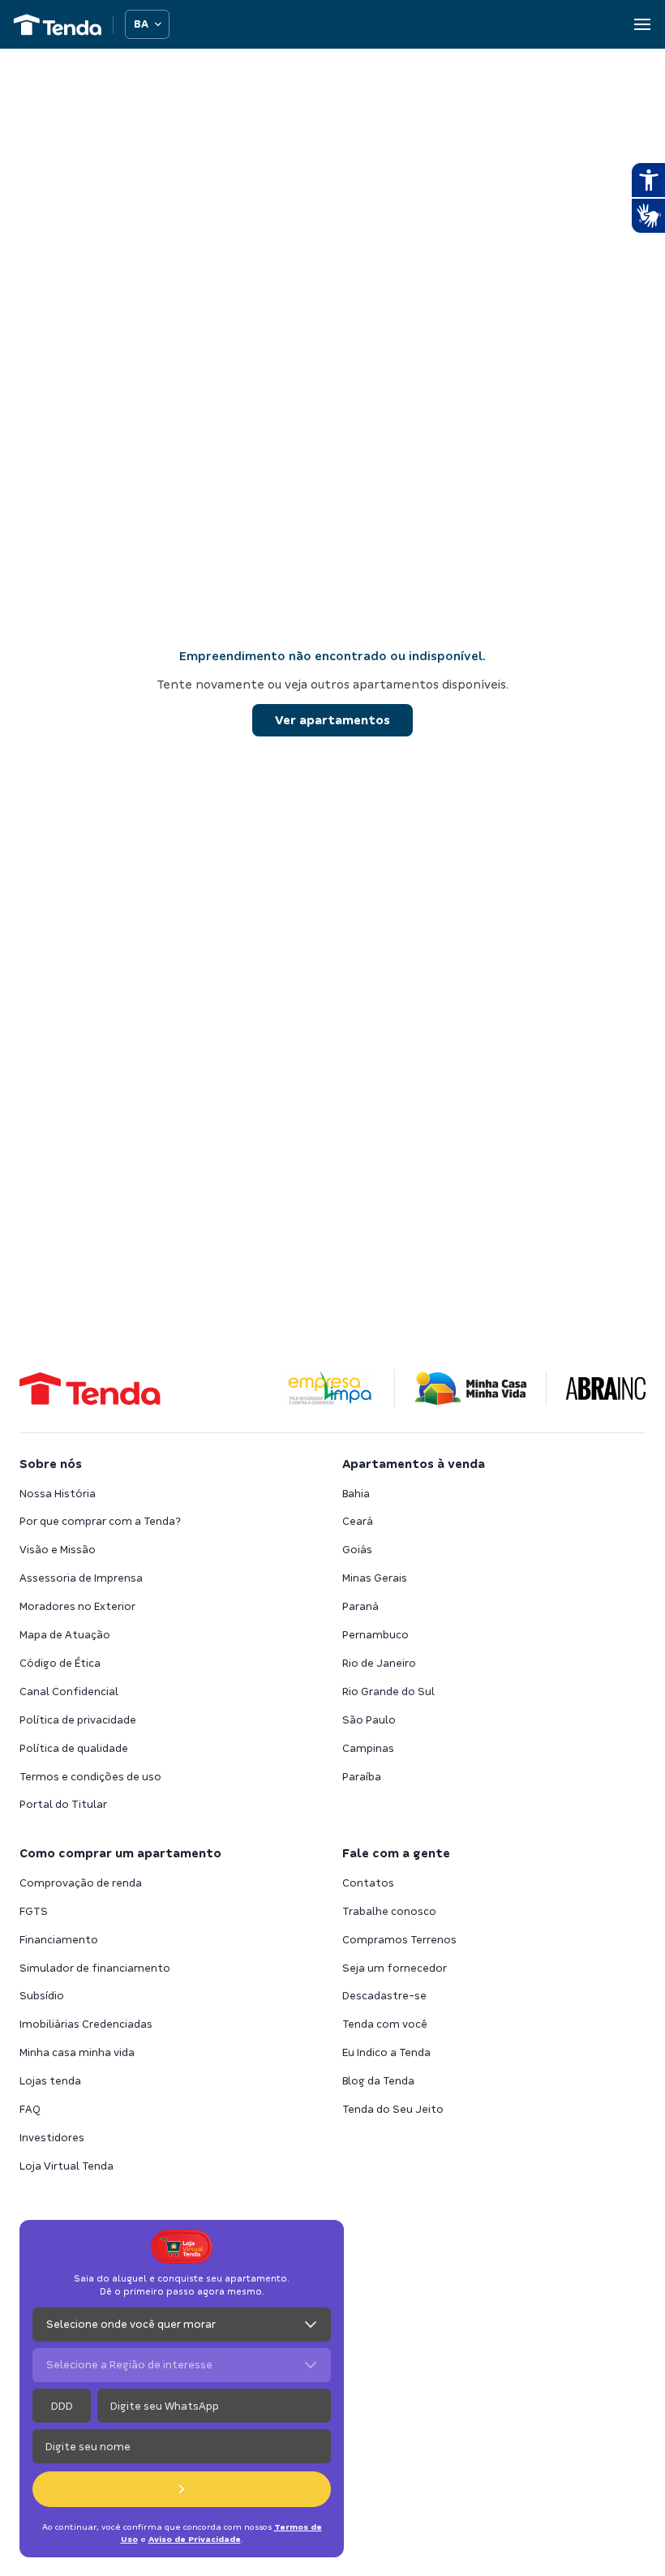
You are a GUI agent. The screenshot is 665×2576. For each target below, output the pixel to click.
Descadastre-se (384, 1996)
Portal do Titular (63, 1804)
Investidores (52, 2138)
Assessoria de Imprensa (81, 1578)
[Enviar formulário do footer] (182, 2489)
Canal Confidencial (69, 1692)
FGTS (34, 1911)
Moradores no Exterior (77, 1606)
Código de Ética (60, 1663)
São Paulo (369, 1720)
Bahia (356, 1494)
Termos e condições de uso (90, 1777)
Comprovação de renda (81, 1883)
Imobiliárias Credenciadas (86, 2024)
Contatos (368, 1883)
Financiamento (59, 1940)
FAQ (30, 2109)
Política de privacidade (78, 1720)
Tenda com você (385, 2024)
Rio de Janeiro (379, 1663)
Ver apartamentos (332, 720)
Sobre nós (51, 1464)
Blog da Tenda (378, 2081)
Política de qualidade (74, 1748)
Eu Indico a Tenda (386, 2052)
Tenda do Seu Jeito (393, 2109)
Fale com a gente (396, 1853)
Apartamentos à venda (414, 1464)
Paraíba (362, 1777)
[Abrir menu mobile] (642, 24)
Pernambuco (375, 1635)
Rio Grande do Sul (388, 1692)
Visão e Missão (58, 1550)
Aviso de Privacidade (195, 2539)
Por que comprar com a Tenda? (100, 1521)
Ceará (358, 1521)
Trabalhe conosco (389, 1911)
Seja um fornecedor (395, 1968)
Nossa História (58, 1494)
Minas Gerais (375, 1578)
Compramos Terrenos (399, 1940)
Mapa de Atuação (65, 1635)
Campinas (368, 1748)
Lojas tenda (50, 2081)
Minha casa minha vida (77, 2052)
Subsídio (42, 1996)
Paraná (360, 1606)
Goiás (357, 1550)
